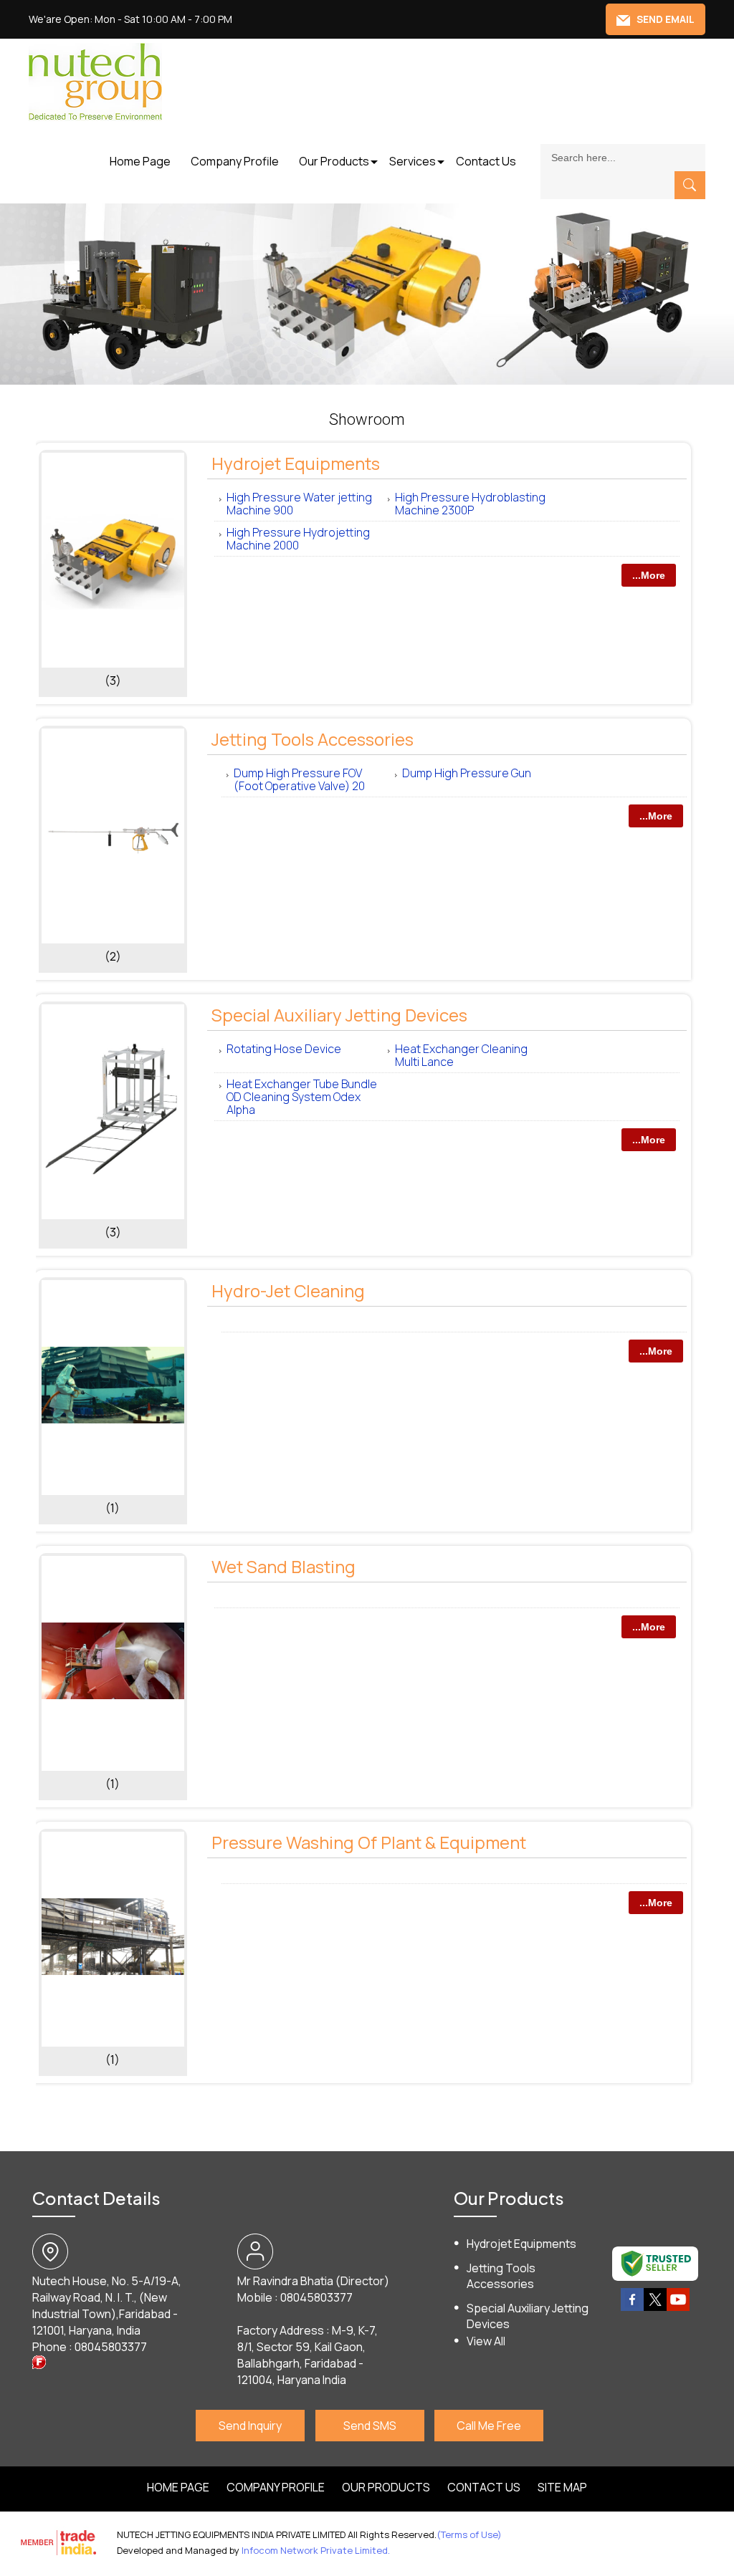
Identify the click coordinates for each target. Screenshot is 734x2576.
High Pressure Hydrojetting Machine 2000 (298, 539)
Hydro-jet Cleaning (288, 1291)
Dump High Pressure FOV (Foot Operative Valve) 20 (299, 779)
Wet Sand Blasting (283, 1566)
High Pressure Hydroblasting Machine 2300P (470, 504)
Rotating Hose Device (284, 1049)
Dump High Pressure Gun (467, 773)
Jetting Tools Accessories (313, 739)
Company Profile (235, 161)
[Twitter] (655, 2308)
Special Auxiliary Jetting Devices (339, 1015)
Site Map (562, 2487)
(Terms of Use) (469, 2534)
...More (649, 575)
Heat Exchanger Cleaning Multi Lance (461, 1055)
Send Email (664, 19)
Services (413, 161)
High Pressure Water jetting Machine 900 (299, 504)
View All (486, 2341)
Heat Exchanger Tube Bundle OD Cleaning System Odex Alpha (302, 1097)
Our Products (334, 161)
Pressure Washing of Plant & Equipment (369, 1842)
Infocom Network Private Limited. (316, 2550)
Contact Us (486, 161)
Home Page (140, 161)
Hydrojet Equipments (296, 463)
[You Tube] (678, 2308)
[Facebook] (632, 2308)
